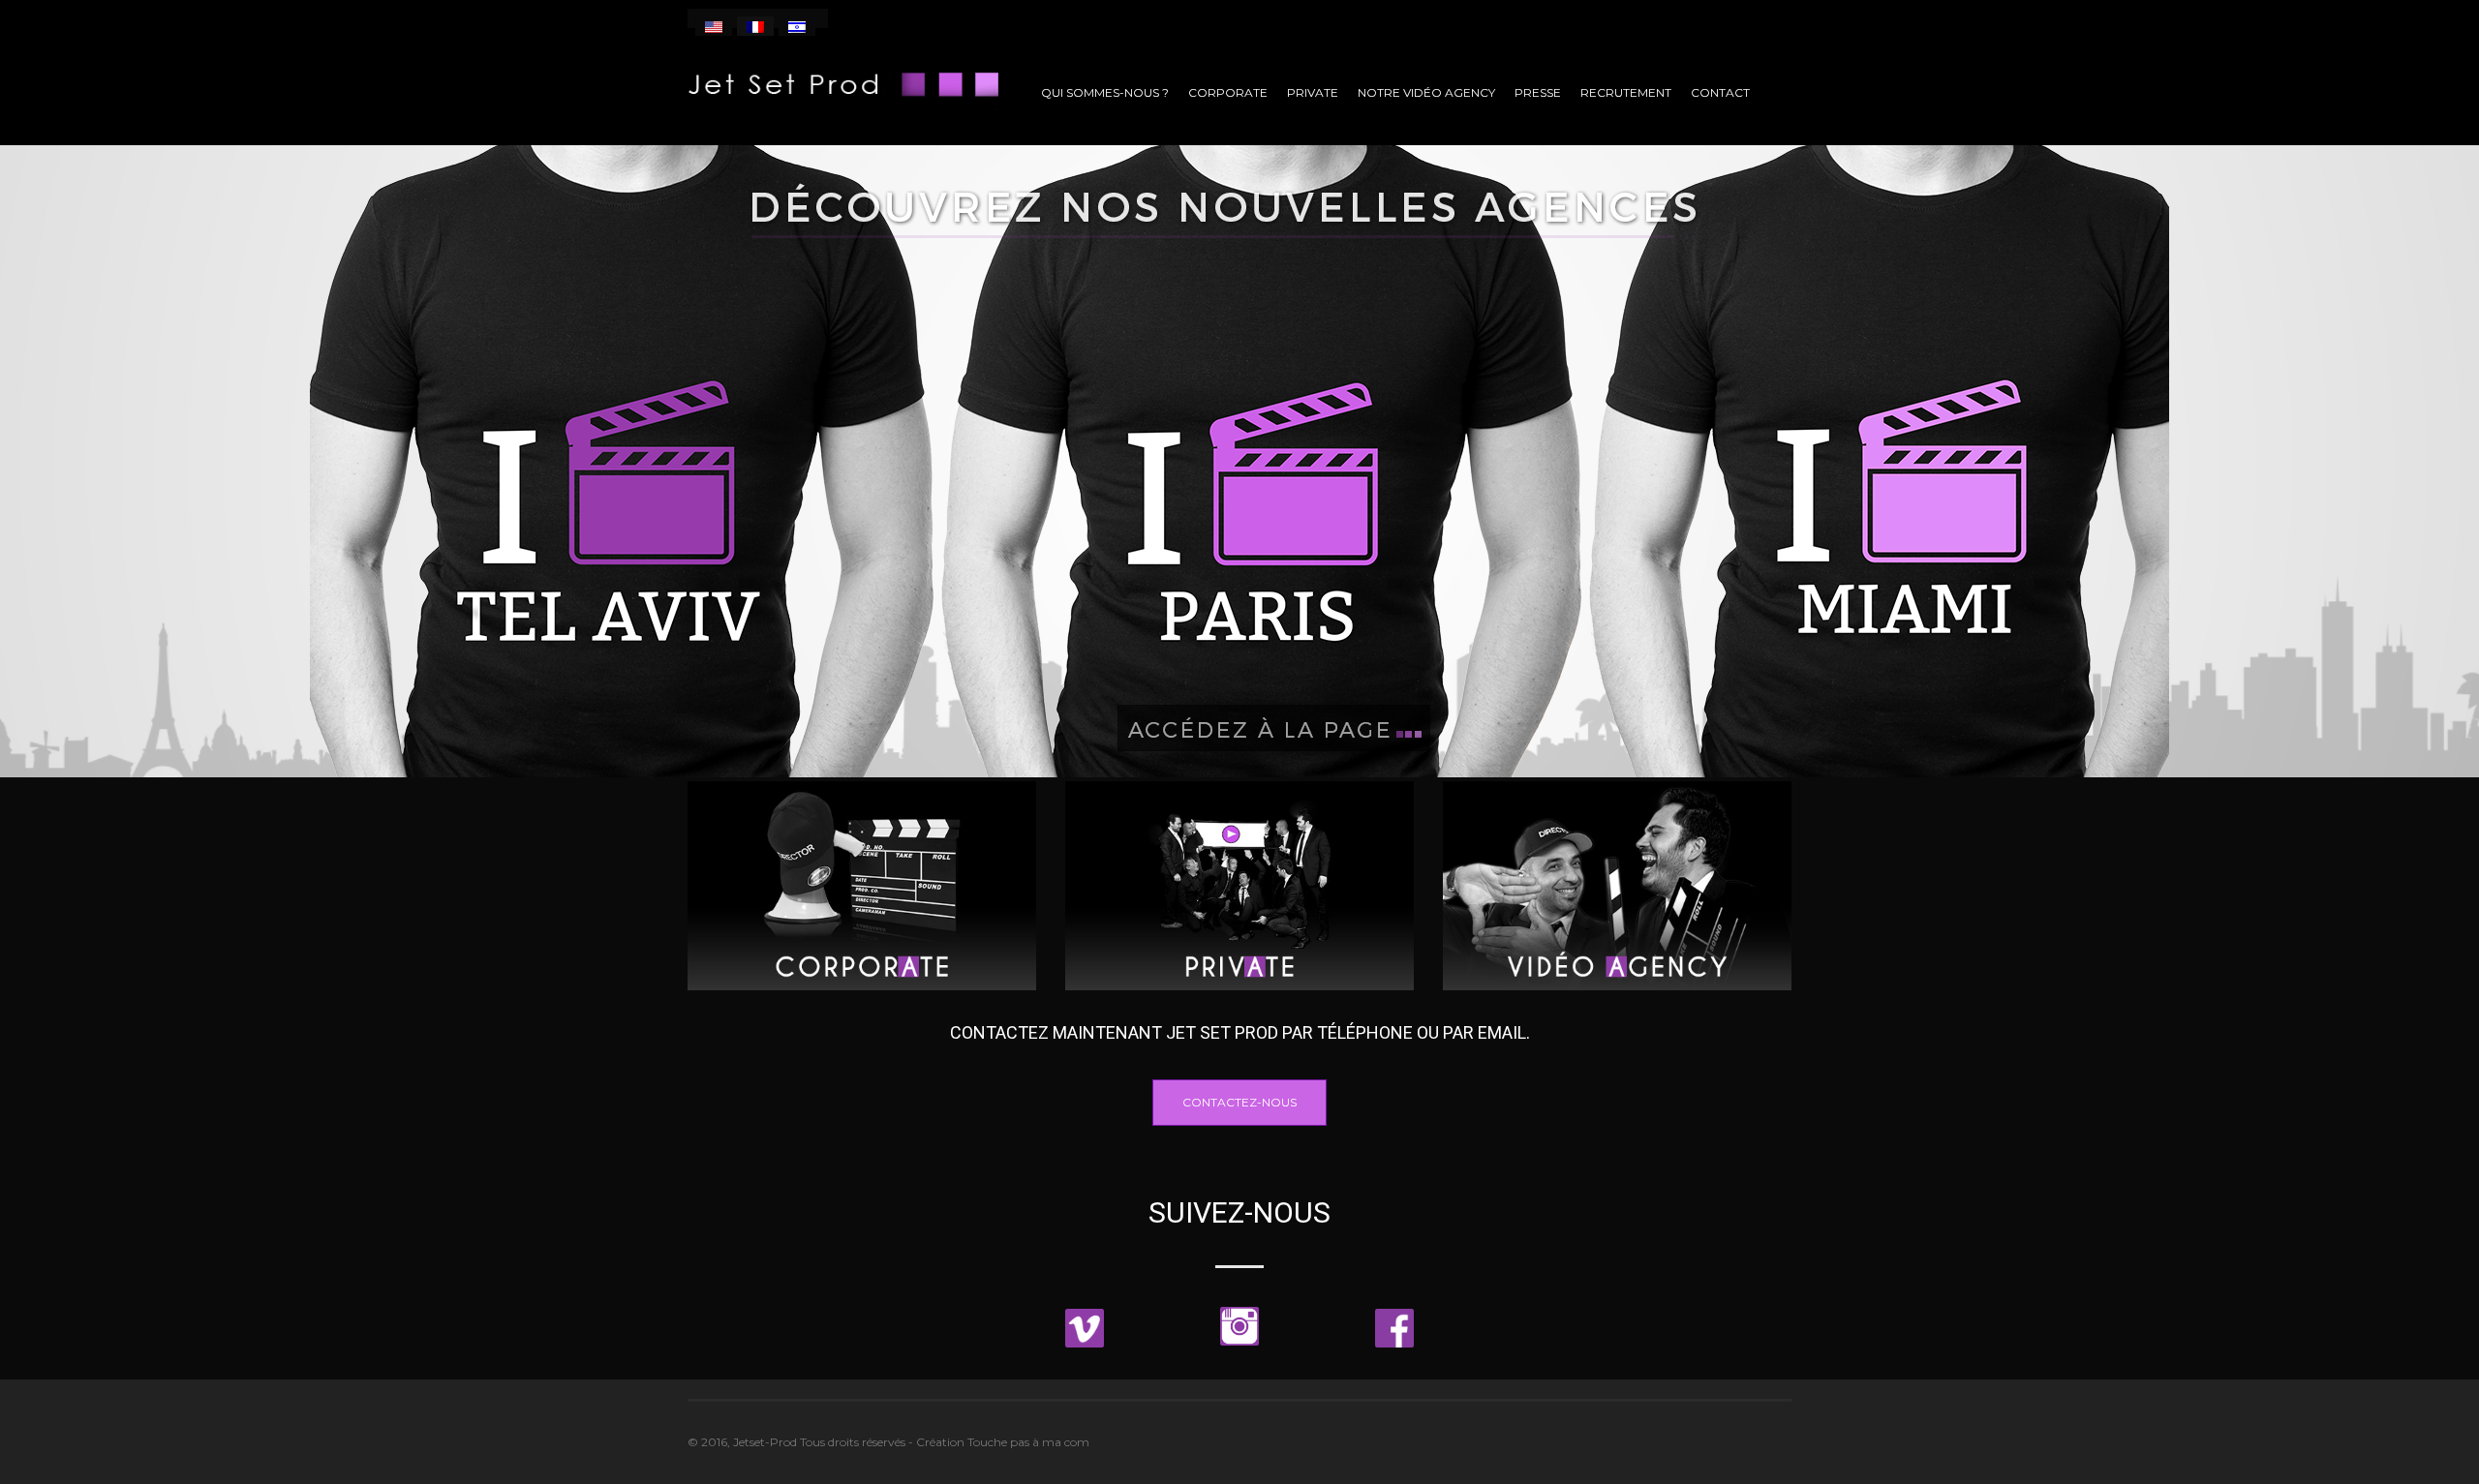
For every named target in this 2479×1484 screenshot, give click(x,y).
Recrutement (1626, 92)
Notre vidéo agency (1426, 92)
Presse (1538, 92)
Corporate (1228, 92)
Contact (1720, 92)
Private (1313, 92)
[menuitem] (714, 26)
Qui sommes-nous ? (1105, 92)
